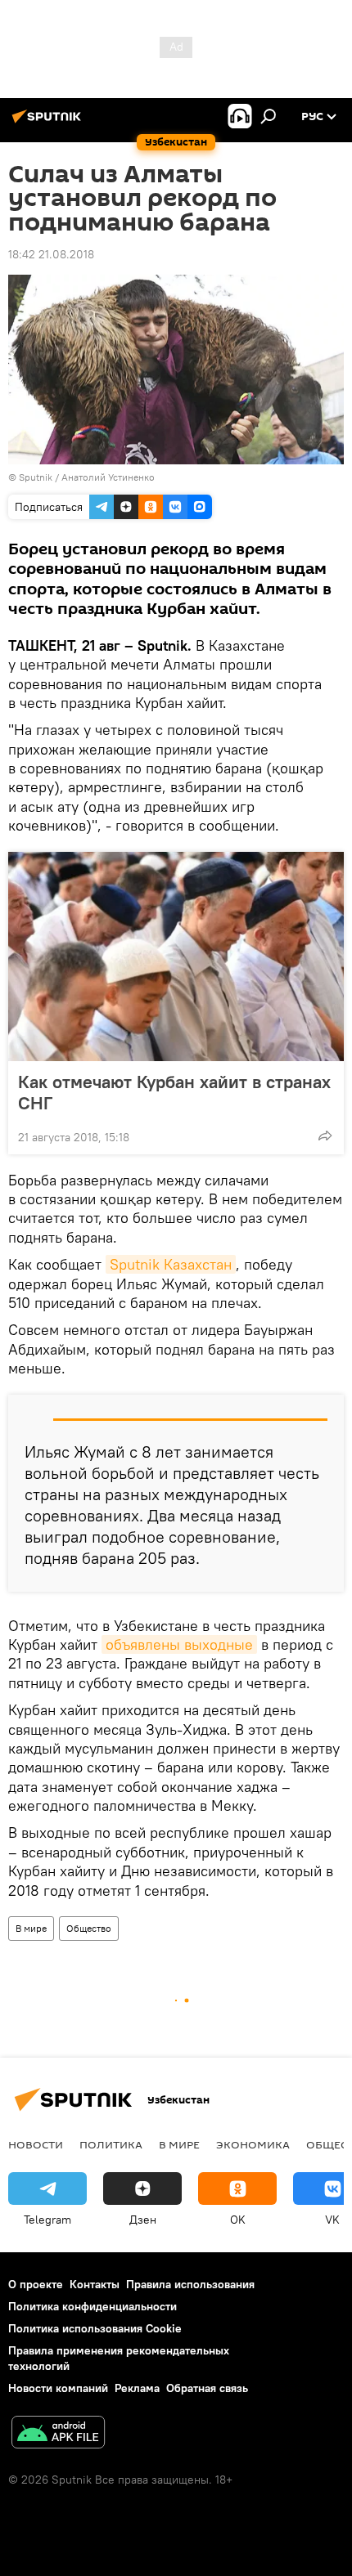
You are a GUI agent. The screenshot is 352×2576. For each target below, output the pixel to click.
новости (36, 2144)
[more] (325, 1136)
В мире (31, 1928)
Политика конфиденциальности (93, 2306)
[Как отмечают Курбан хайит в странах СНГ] (176, 956)
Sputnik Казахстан (171, 1264)
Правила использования (190, 2284)
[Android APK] (58, 2434)
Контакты (95, 2284)
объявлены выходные (179, 1644)
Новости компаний (58, 2388)
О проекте (36, 2284)
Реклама (137, 2388)
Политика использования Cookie (95, 2328)
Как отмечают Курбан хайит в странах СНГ (174, 1092)
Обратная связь (207, 2388)
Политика (111, 2144)
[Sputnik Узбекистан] (49, 123)
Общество (89, 1928)
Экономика (253, 2144)
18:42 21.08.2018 (51, 254)
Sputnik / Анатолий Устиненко (87, 477)
